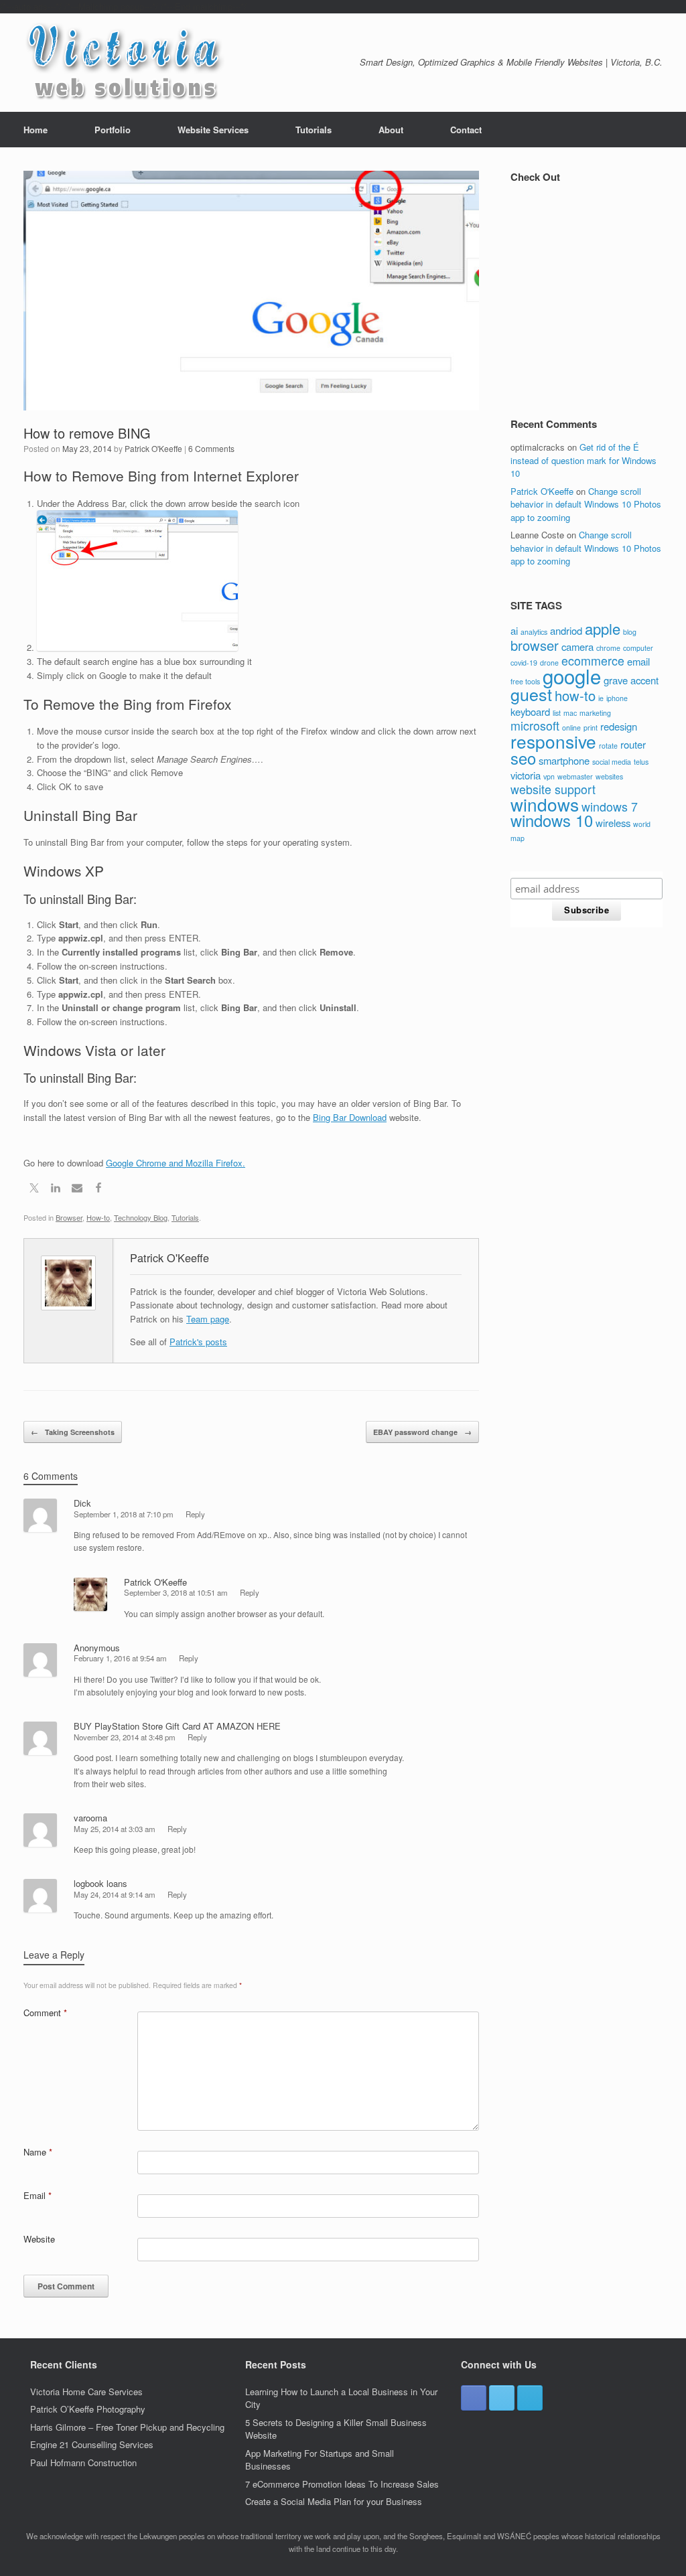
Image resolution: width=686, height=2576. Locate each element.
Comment (45, 2013)
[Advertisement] (598, 304)
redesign (619, 726)
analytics (534, 632)
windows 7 (610, 807)
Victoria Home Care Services (86, 2392)
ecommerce (593, 661)
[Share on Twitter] (34, 1190)
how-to (575, 695)
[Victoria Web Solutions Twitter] (502, 2398)
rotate (608, 746)
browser (535, 645)
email (638, 661)
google (572, 676)
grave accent (631, 680)
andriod (566, 630)
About (391, 130)
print (591, 728)
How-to (98, 1217)
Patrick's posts (198, 1342)
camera (577, 647)
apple (603, 628)
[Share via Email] (77, 1190)
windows (545, 804)
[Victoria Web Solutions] (124, 63)
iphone (617, 698)
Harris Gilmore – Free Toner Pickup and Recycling (127, 2427)
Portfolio (113, 130)
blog (630, 632)
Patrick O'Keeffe (153, 448)
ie (601, 698)
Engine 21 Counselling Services (92, 2444)
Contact (466, 130)
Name (38, 2152)
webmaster (575, 776)
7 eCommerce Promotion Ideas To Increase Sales (342, 2484)
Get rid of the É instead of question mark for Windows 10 (584, 460)
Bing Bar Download (350, 1117)
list (557, 713)
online (571, 728)
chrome (608, 648)
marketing (595, 713)
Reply (195, 1514)
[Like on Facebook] (98, 1190)
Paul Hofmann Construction (83, 2463)
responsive (553, 741)
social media (612, 762)
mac (570, 713)
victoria (526, 775)
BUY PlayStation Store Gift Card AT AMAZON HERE (177, 1726)
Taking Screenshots (73, 1432)
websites (609, 776)
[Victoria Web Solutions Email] (530, 2398)
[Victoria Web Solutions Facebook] (474, 2398)
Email (38, 2195)
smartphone (564, 760)
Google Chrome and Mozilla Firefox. (176, 1163)
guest (531, 694)
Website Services (213, 130)
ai (514, 630)
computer (638, 648)
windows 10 (552, 820)
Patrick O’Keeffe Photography (88, 2409)
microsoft (535, 726)
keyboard (530, 711)
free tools (525, 681)
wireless (613, 823)
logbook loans (100, 1883)
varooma (90, 1818)
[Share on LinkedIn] (56, 1190)
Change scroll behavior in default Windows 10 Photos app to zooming (586, 504)
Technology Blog (141, 1217)
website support (553, 789)
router (633, 744)
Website (39, 2239)
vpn (549, 776)
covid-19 (524, 663)
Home (36, 130)
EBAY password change (422, 1432)
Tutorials (314, 130)
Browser (69, 1217)
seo (523, 758)
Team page (208, 1319)
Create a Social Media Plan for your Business (334, 2501)
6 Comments (211, 448)
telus (641, 762)
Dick (82, 1503)
